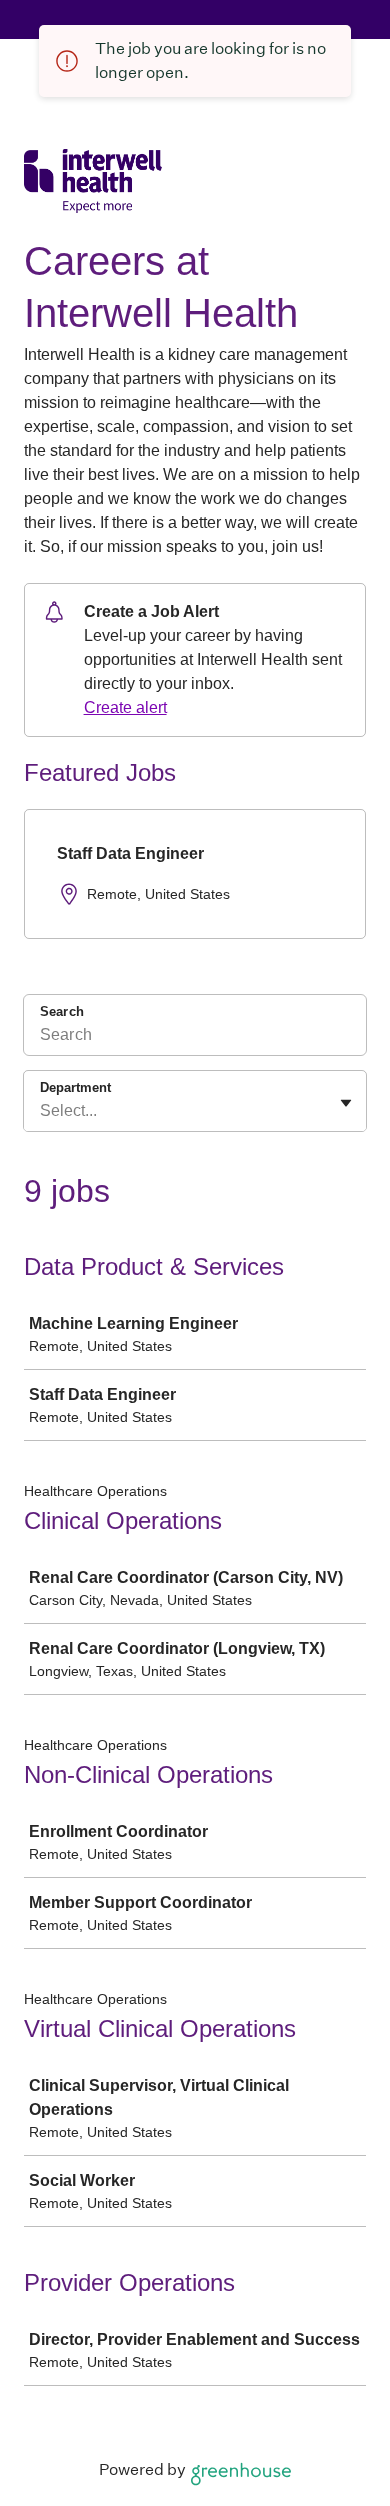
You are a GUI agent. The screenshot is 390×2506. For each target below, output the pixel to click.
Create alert (125, 707)
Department (75, 1087)
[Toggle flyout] (346, 1103)
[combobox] (42, 1111)
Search (62, 1011)
